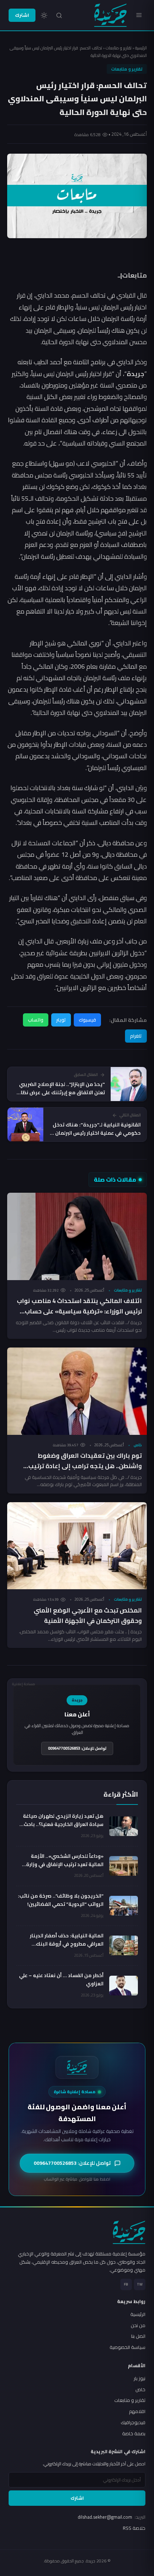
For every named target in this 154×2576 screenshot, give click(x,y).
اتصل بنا (138, 2336)
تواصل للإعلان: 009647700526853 (77, 1748)
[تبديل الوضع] (44, 15)
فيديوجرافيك (133, 2422)
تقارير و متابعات (119, 48)
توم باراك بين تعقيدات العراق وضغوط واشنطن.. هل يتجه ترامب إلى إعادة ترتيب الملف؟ (85, 1466)
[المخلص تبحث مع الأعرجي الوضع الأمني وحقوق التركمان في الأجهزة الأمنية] (77, 1546)
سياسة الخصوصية (127, 2347)
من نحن (138, 2325)
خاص (138, 1445)
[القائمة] (139, 15)
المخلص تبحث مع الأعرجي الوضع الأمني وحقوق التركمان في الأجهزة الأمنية (88, 1616)
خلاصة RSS (134, 2528)
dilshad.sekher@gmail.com (112, 2517)
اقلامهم (137, 2411)
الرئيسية (141, 48)
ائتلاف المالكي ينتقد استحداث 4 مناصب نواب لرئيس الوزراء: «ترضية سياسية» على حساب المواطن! (79, 1311)
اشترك (22, 15)
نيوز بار (139, 2378)
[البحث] (59, 15)
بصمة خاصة (134, 2433)
